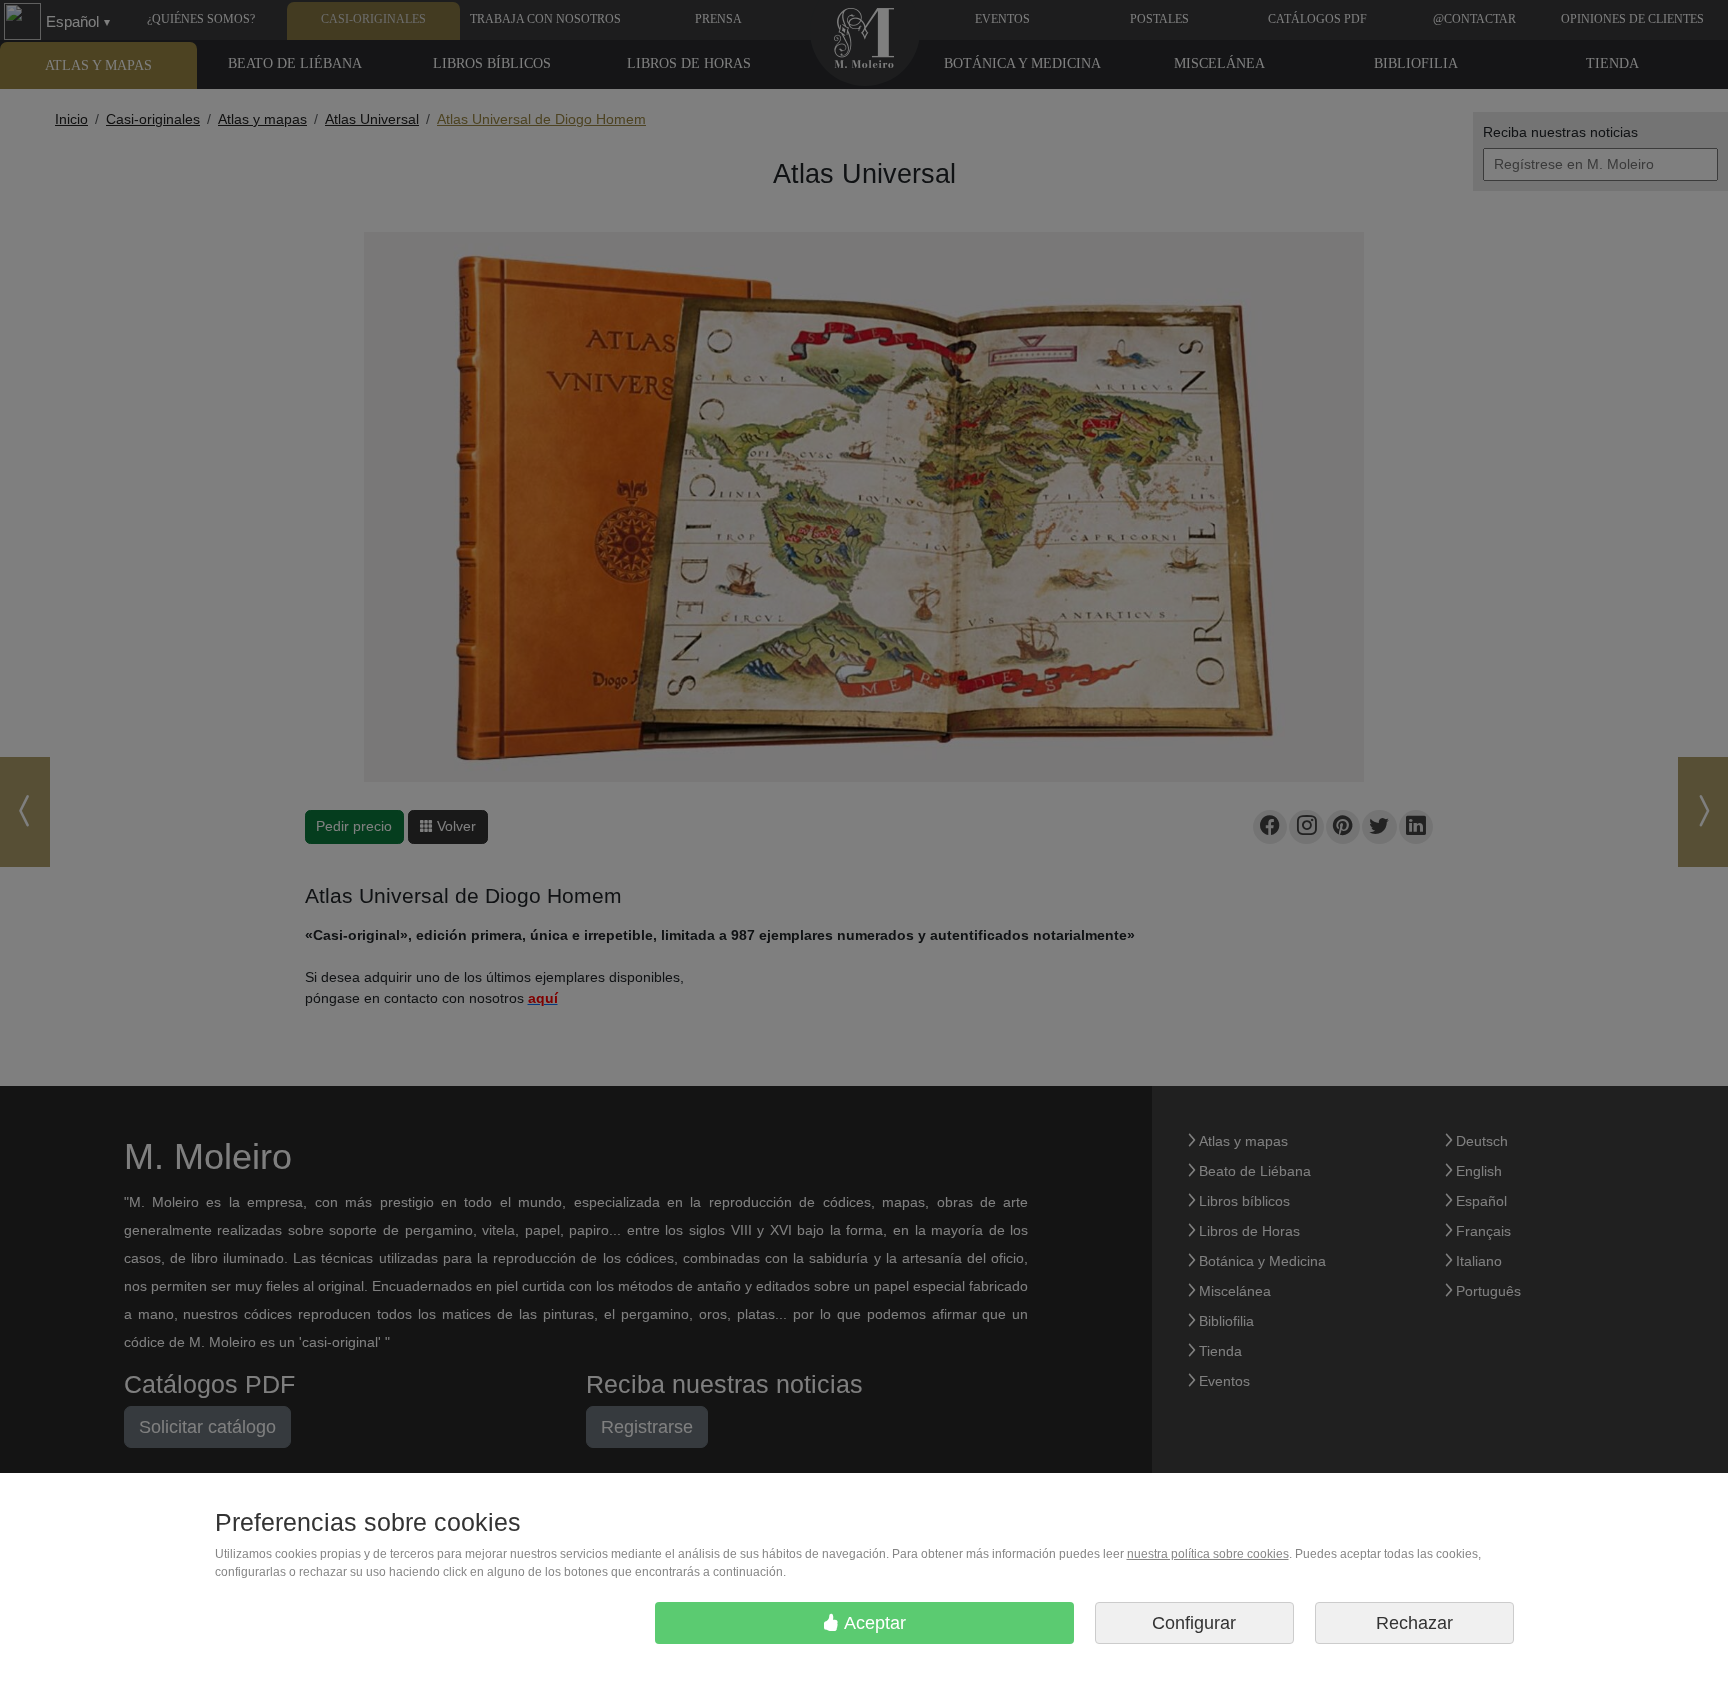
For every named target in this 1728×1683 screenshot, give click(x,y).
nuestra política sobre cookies (1208, 1554)
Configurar (1194, 1623)
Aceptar (873, 1623)
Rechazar (1414, 1623)
